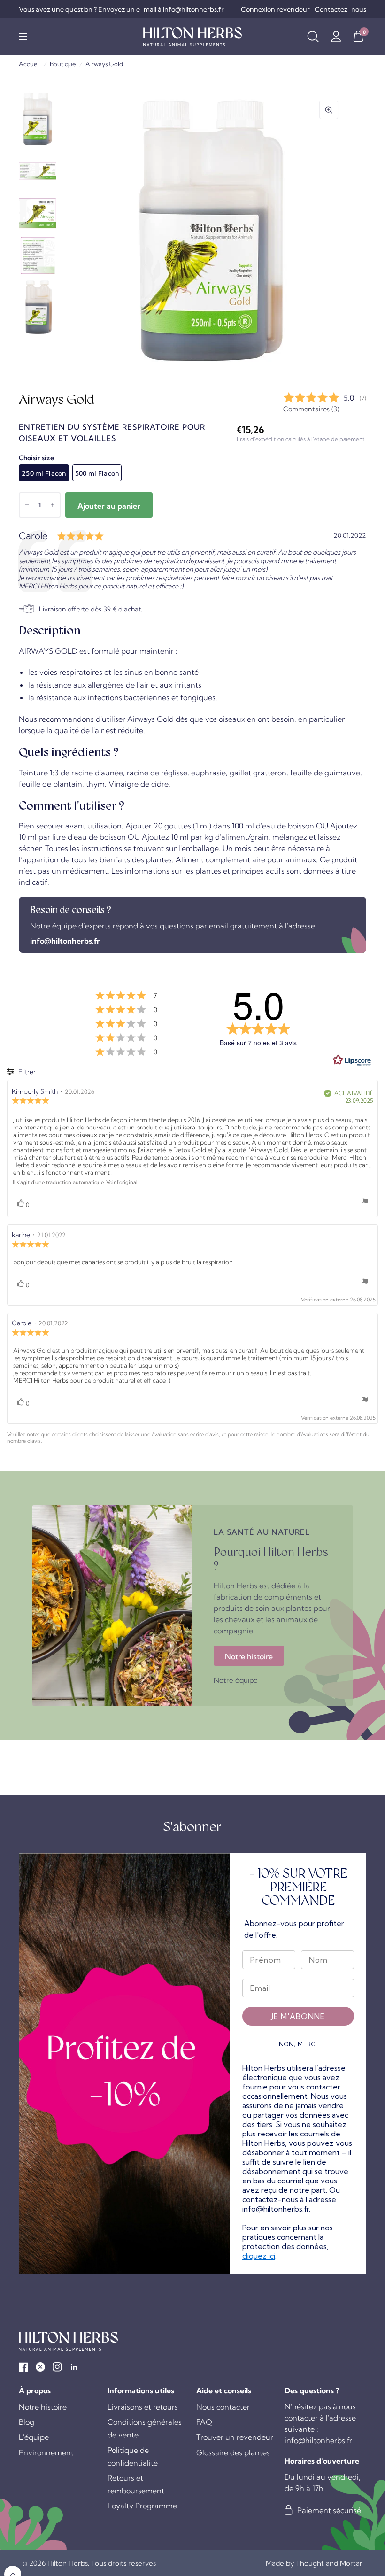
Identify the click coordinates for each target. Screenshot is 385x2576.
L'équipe (34, 2437)
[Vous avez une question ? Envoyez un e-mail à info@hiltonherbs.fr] (121, 9)
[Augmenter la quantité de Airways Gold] (53, 505)
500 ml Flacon (97, 473)
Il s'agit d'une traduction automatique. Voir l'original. (76, 1182)
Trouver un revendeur (235, 2437)
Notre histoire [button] (249, 1656)
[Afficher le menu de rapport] (365, 1202)
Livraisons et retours (143, 2407)
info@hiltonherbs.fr (65, 941)
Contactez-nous (340, 9)
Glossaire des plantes (233, 2452)
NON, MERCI (298, 2044)
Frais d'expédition (260, 439)
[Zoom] (329, 110)
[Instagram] (57, 2367)
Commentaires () (311, 409)
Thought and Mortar (329, 2563)
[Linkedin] (74, 2367)
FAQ (204, 2422)
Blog (27, 2422)
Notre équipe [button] (236, 1680)
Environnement (46, 2452)
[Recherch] (313, 37)
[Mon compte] (336, 37)
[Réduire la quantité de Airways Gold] (27, 505)
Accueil (29, 64)
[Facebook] (23, 2367)
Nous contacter (223, 2407)
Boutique (63, 64)
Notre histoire (43, 2407)
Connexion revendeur (275, 9)
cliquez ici (259, 2256)
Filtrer (26, 1072)
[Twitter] (40, 2367)
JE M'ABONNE (298, 2016)
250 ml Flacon (44, 473)
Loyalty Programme (142, 2506)
